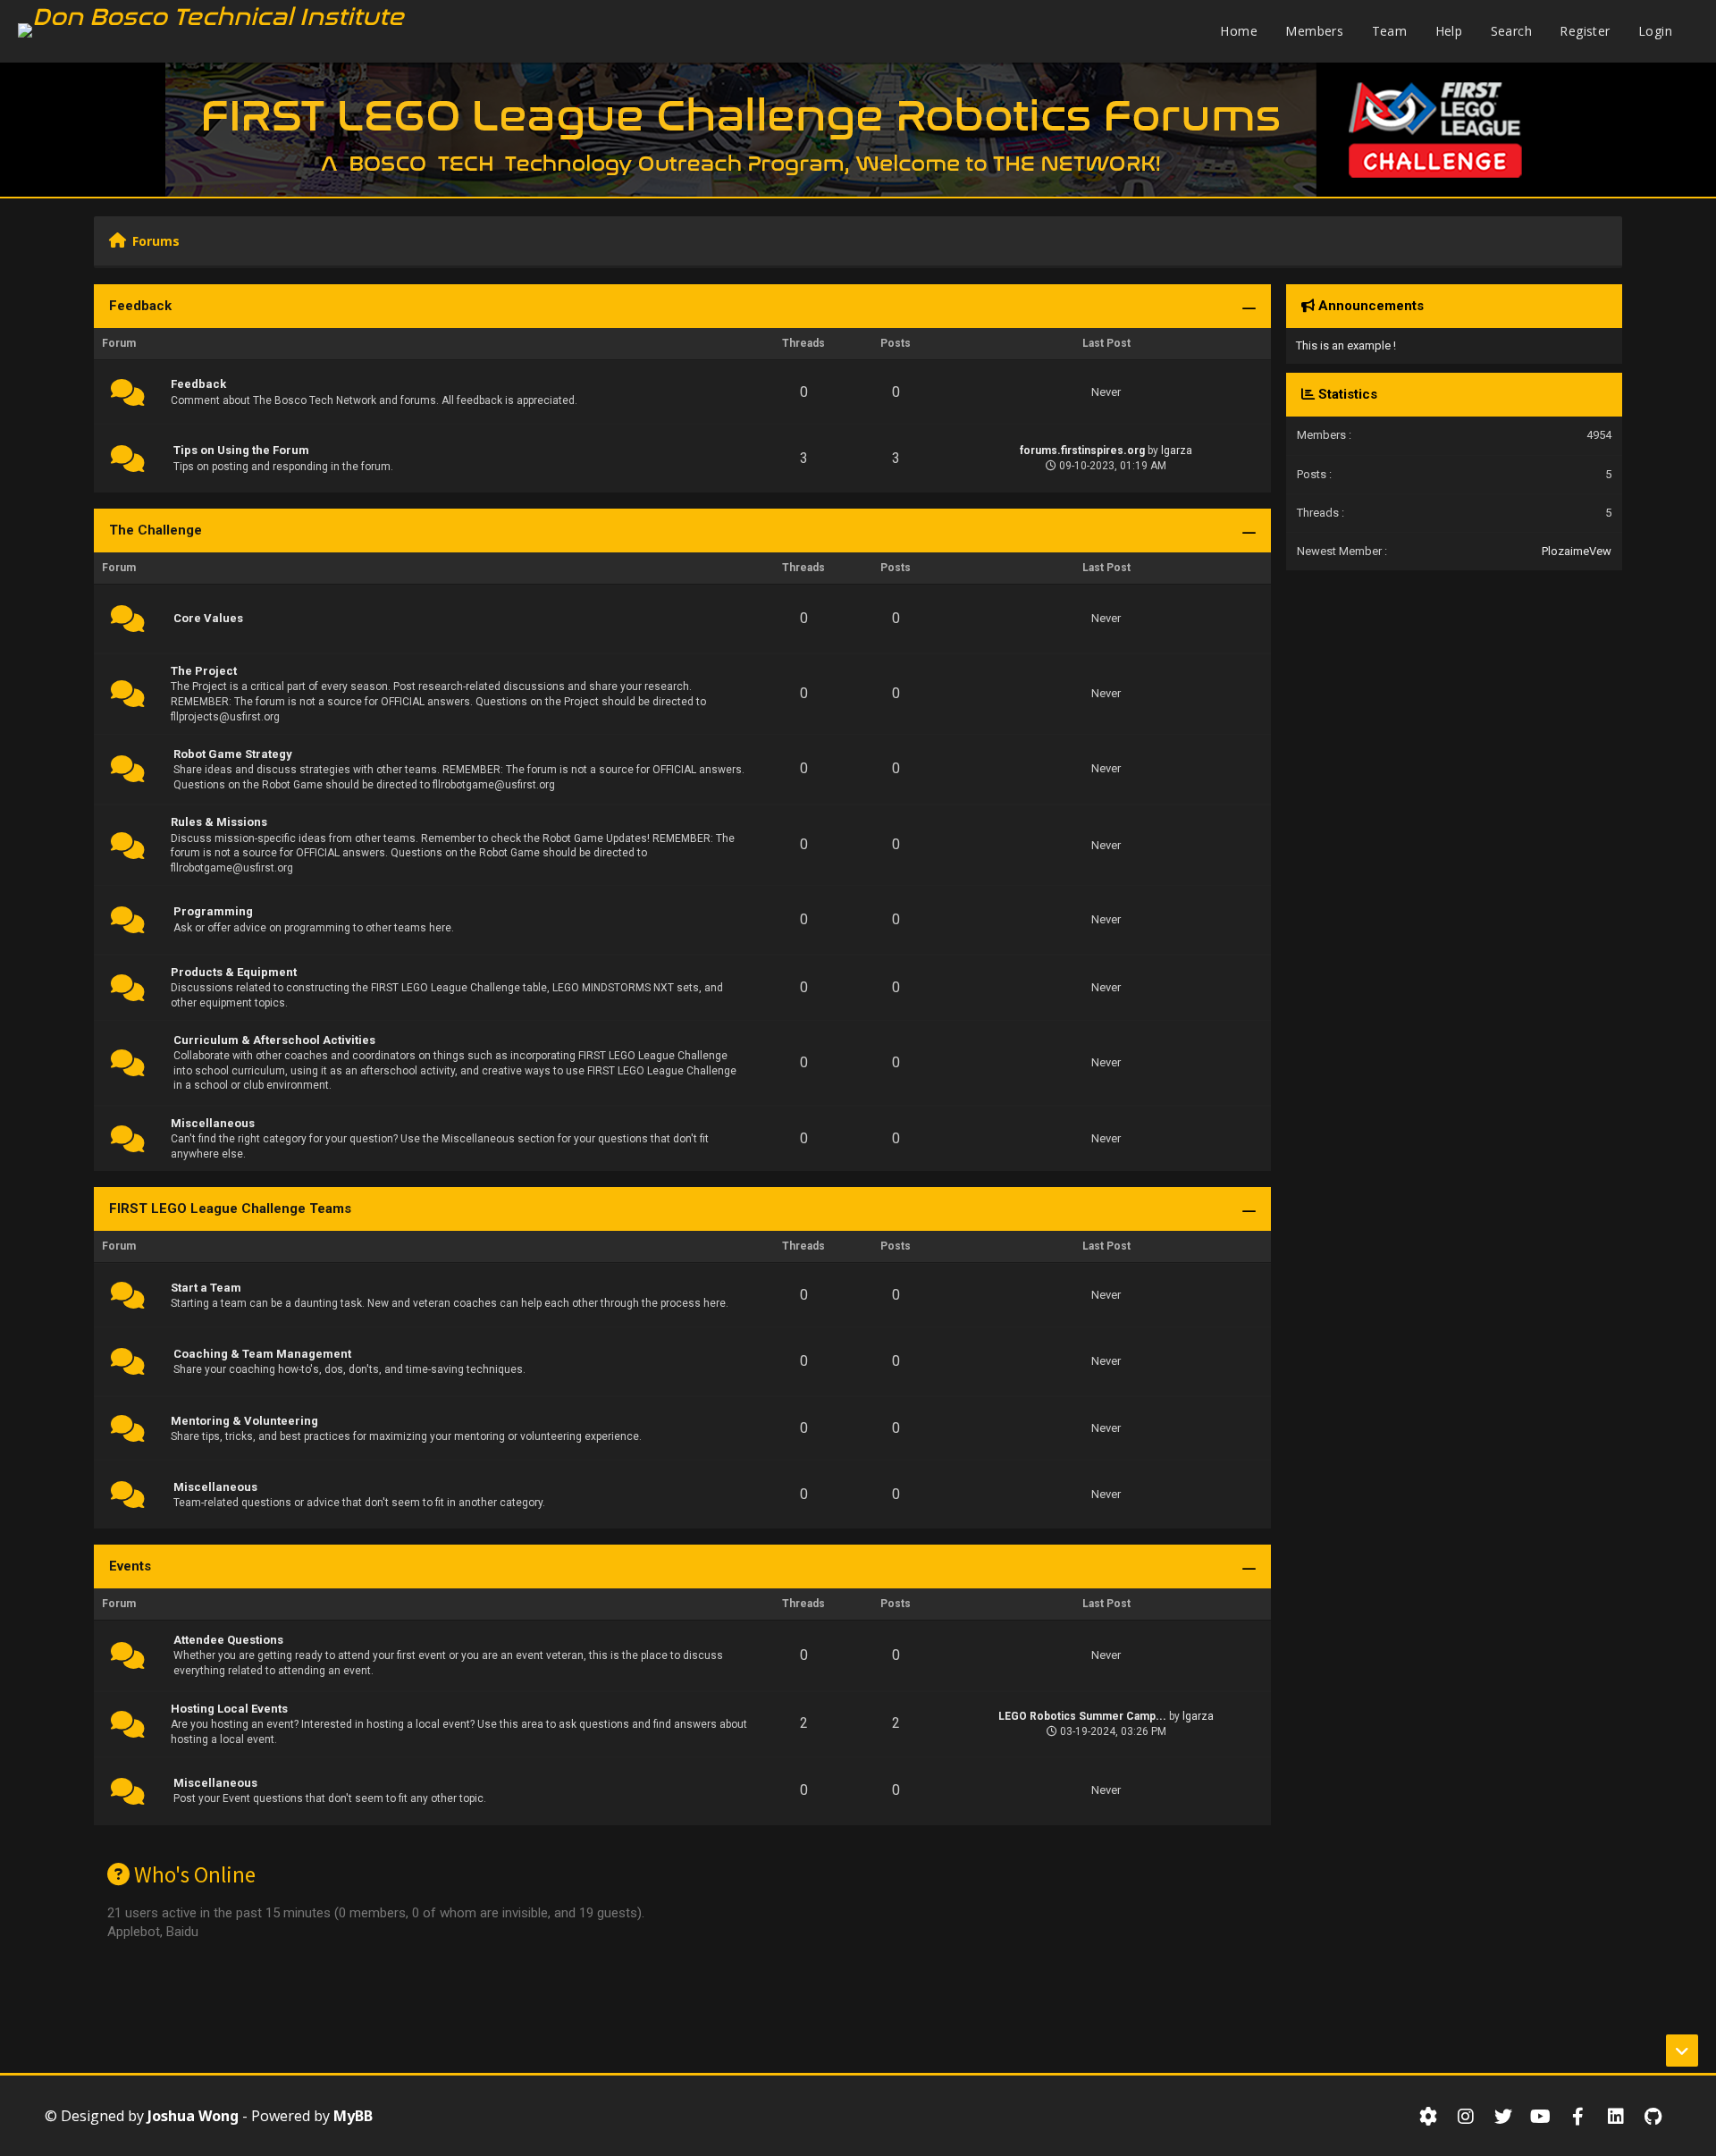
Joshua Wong (193, 2116)
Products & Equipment (234, 972)
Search (1511, 31)
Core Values (208, 618)
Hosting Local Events (229, 1709)
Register (1585, 31)
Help (1449, 31)
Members (1314, 31)
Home (1239, 31)
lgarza (1177, 451)
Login (1655, 31)
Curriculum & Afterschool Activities (274, 1040)
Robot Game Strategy (233, 754)
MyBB (353, 2116)
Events (130, 1566)
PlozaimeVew (1577, 551)
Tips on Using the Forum (241, 450)
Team (1390, 31)
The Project (204, 671)
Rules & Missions (219, 822)
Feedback (140, 306)
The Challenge (156, 530)
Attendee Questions (228, 1640)
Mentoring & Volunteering (244, 1421)
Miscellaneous (213, 1123)
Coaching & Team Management (262, 1354)
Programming (213, 911)
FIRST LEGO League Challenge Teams (230, 1209)
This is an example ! (1346, 345)
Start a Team (206, 1288)
